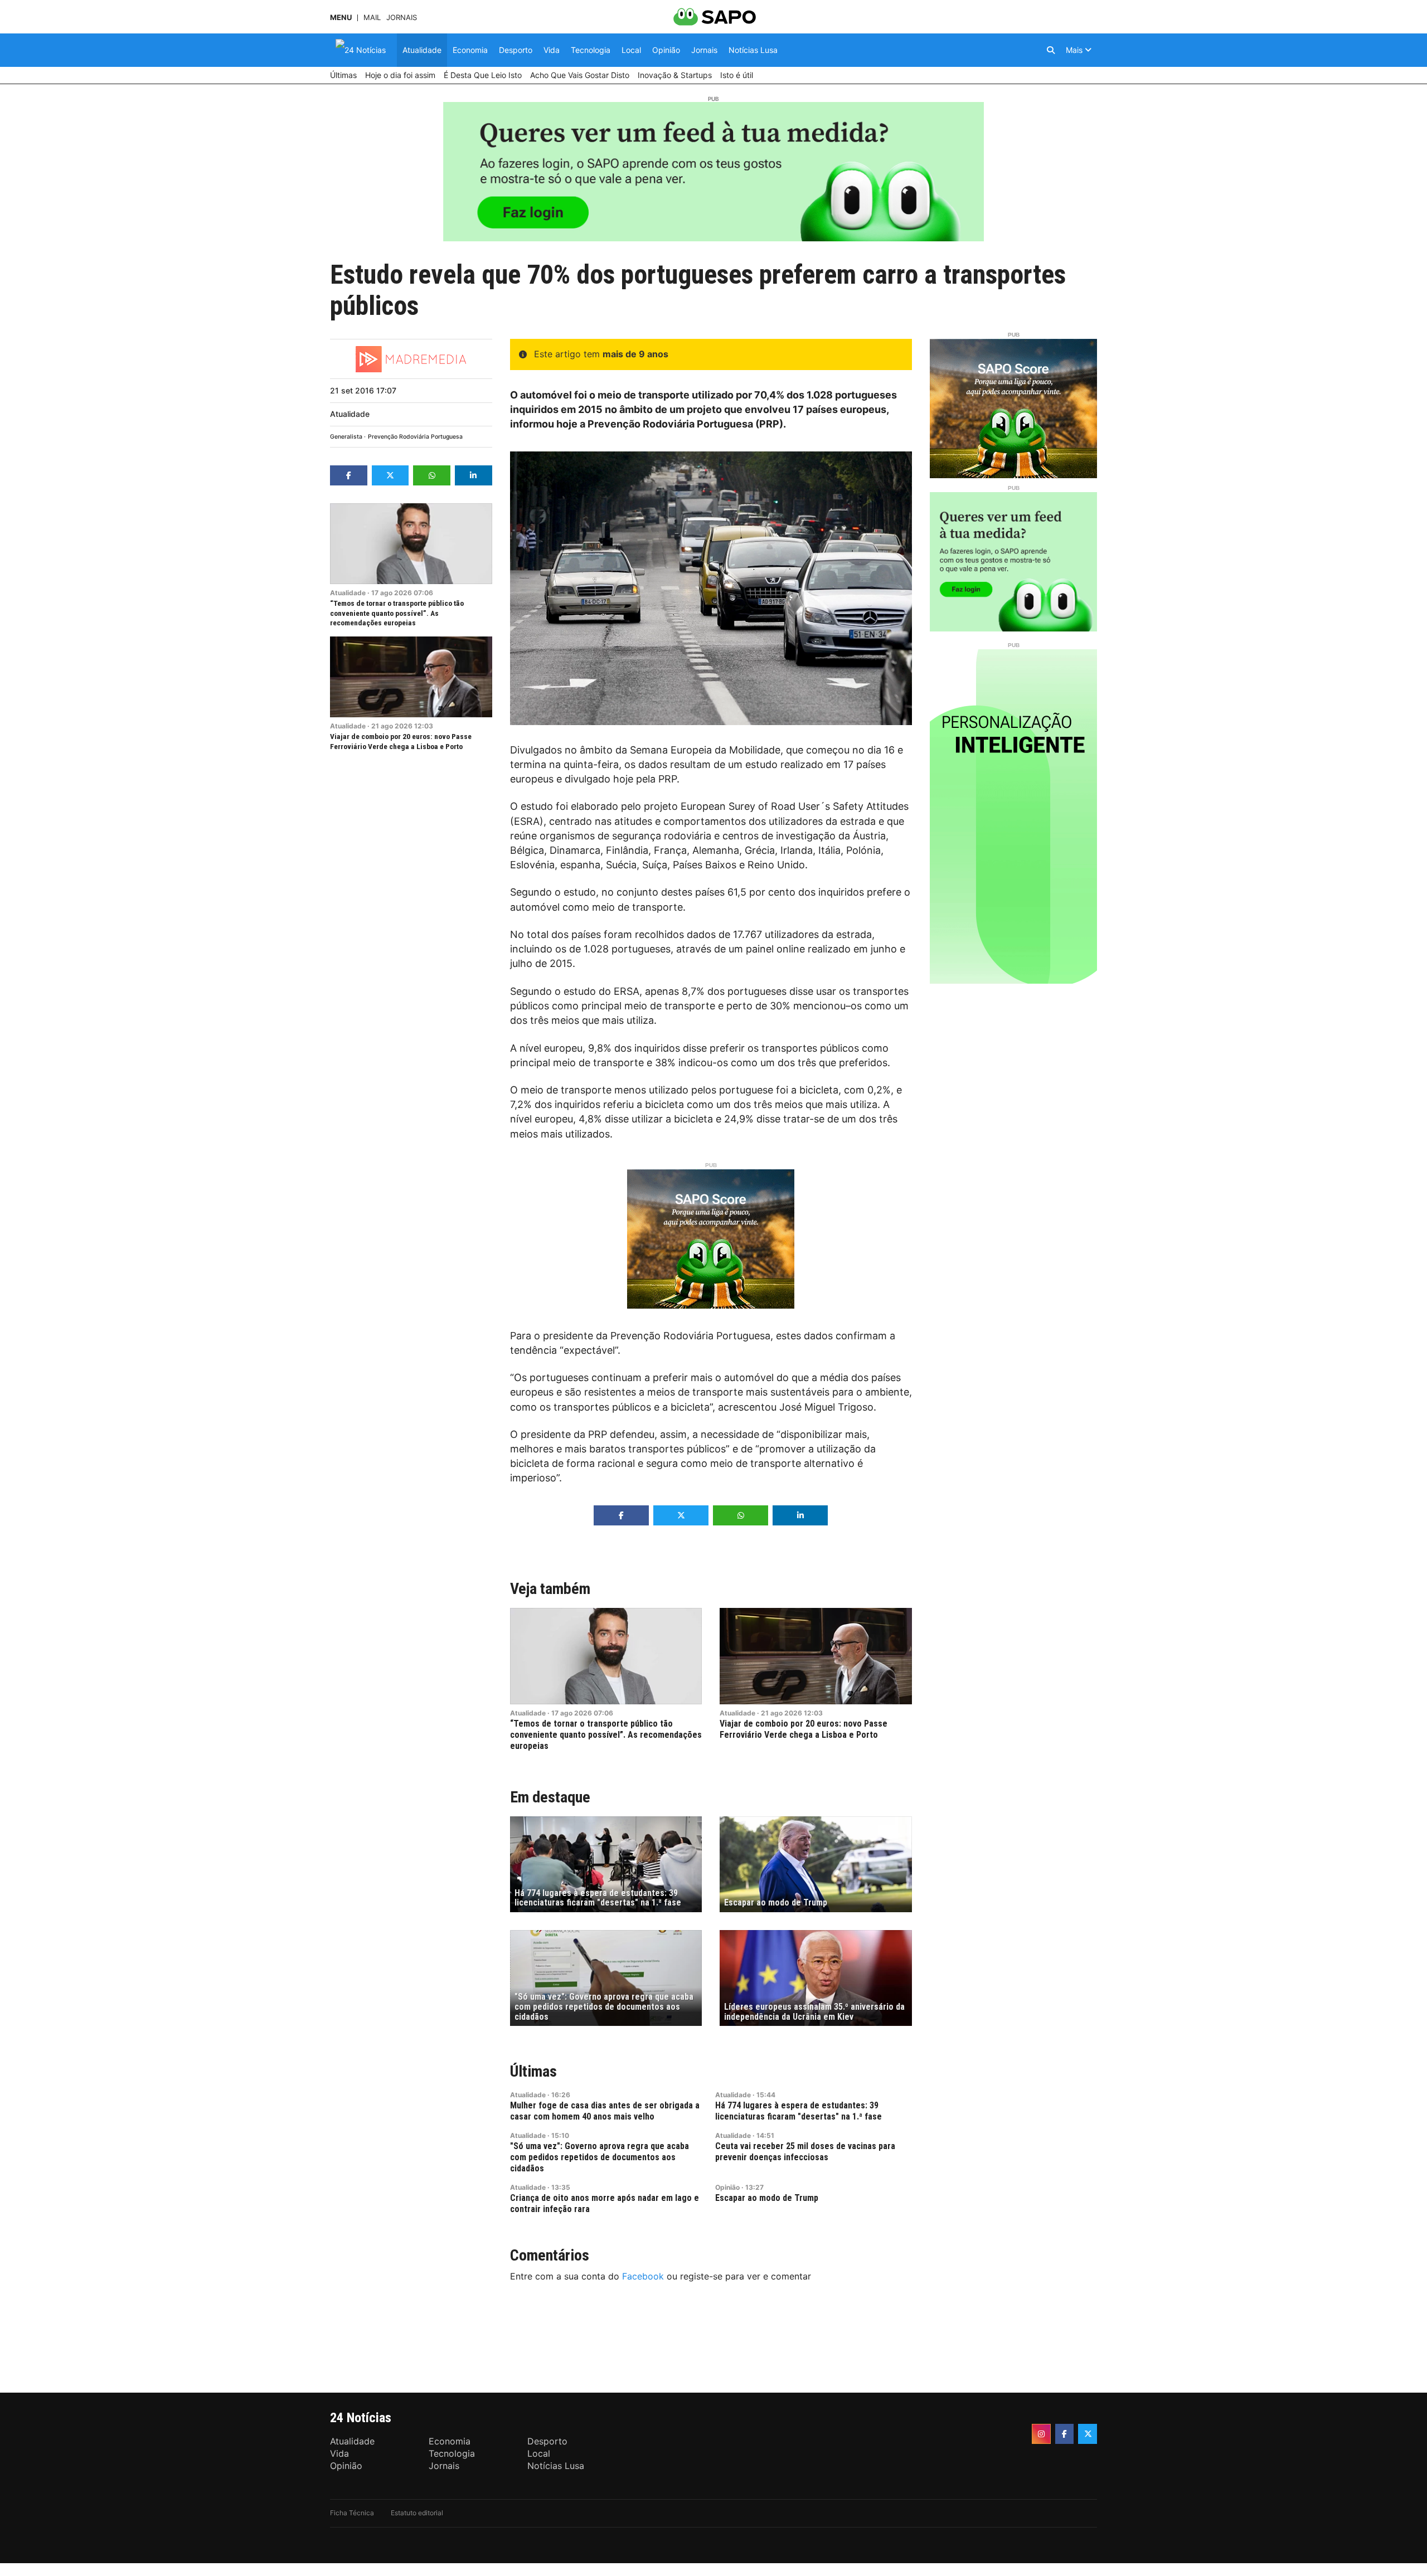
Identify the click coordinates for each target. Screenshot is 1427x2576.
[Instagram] (1041, 2434)
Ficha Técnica (352, 2513)
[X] (1088, 2434)
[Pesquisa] (1051, 50)
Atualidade (350, 414)
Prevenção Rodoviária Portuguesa (415, 437)
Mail (372, 18)
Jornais (402, 18)
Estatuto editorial (417, 2513)
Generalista (346, 437)
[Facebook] (1065, 2434)
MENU (341, 18)
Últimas (533, 2071)
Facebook (643, 2276)
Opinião (727, 2187)
